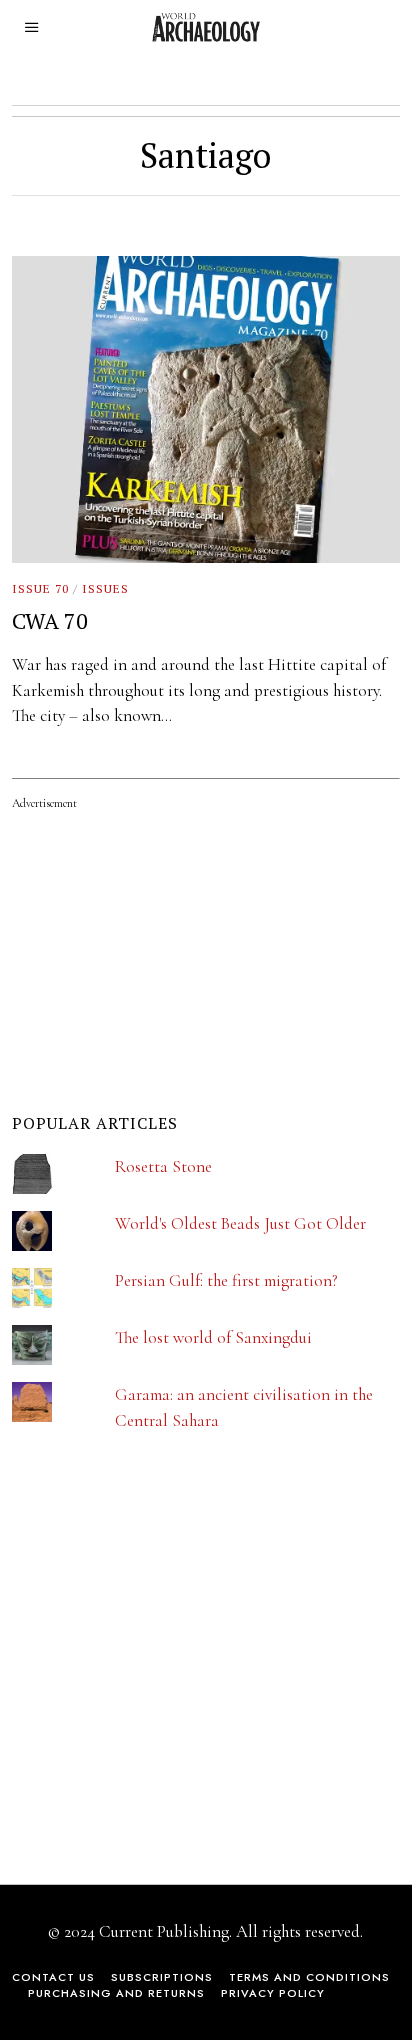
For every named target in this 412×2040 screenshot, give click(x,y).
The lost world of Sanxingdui (213, 1337)
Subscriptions (162, 1977)
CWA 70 (50, 620)
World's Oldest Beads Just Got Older (240, 1223)
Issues (105, 588)
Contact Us (53, 1977)
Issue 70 (40, 588)
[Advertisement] (162, 1672)
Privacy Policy (273, 1993)
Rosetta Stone (163, 1166)
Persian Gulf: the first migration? (226, 1280)
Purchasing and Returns (116, 1993)
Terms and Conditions (309, 1977)
